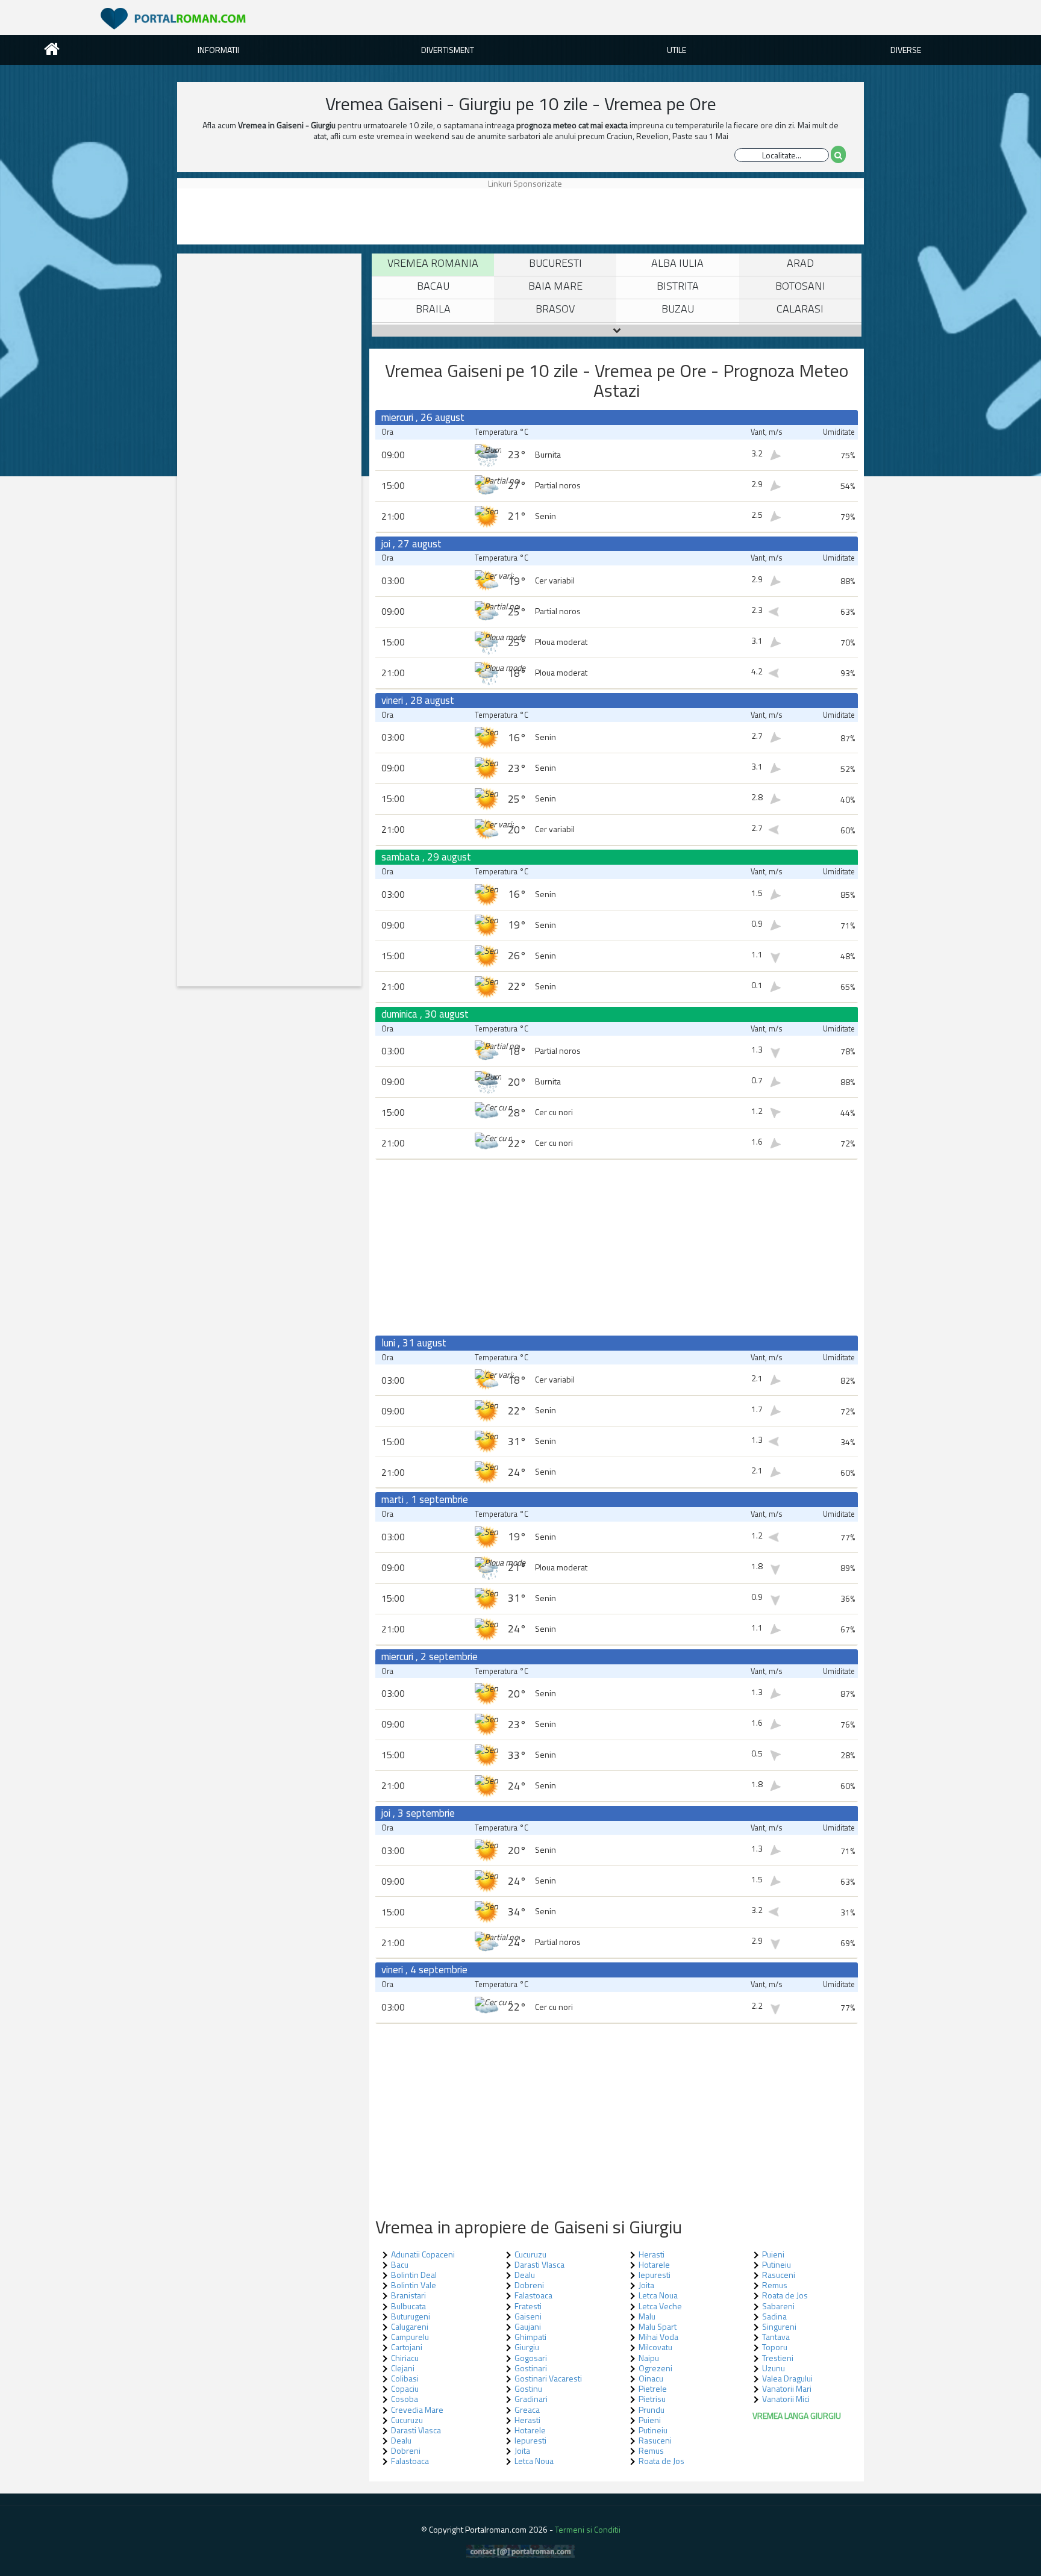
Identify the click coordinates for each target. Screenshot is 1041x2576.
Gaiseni (528, 2316)
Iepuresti (530, 2440)
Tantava (776, 2337)
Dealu (401, 2440)
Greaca (527, 2410)
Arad (800, 263)
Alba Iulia (677, 263)
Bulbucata (408, 2306)
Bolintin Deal (414, 2275)
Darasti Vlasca (416, 2430)
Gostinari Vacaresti (548, 2378)
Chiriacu (405, 2358)
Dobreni (406, 2450)
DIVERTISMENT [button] (448, 50)
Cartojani (407, 2347)
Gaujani (528, 2326)
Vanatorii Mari (787, 2388)
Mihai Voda (658, 2337)
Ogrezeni (655, 2368)
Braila (433, 309)
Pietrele (653, 2388)
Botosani (800, 286)
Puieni (650, 2420)
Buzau (678, 309)
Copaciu (405, 2388)
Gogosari (531, 2358)
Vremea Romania (433, 263)
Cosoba (405, 2399)
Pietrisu (652, 2399)
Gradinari (531, 2399)
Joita (522, 2450)
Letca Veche (660, 2306)
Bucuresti (555, 263)
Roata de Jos (661, 2461)
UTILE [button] (677, 50)
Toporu (775, 2347)
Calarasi (800, 309)
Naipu (649, 2358)
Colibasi (405, 2378)
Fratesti (528, 2306)
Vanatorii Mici (786, 2399)
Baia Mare (555, 286)
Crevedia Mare (417, 2410)
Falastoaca (410, 2461)
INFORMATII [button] (218, 50)
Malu (647, 2316)
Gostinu (528, 2388)
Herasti (527, 2420)
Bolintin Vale (414, 2285)
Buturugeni (411, 2316)
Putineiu (653, 2430)
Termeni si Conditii (588, 2529)
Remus (651, 2450)
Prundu (652, 2410)
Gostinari (531, 2368)
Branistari (408, 2295)
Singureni (779, 2326)
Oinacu (651, 2378)
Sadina (774, 2316)
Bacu (400, 2264)
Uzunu (774, 2368)
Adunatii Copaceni (423, 2254)
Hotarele (530, 2430)
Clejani (403, 2368)
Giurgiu (527, 2347)
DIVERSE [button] (906, 50)
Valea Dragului (787, 2378)
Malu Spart (658, 2326)
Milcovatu (655, 2347)
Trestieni (778, 2358)
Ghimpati (530, 2337)
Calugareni (410, 2326)
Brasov (555, 309)
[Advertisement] (234, 216)
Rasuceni (655, 2440)
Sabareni (778, 2306)
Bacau (433, 286)
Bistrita (678, 286)
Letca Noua (534, 2461)
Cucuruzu (407, 2420)
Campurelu (410, 2337)
